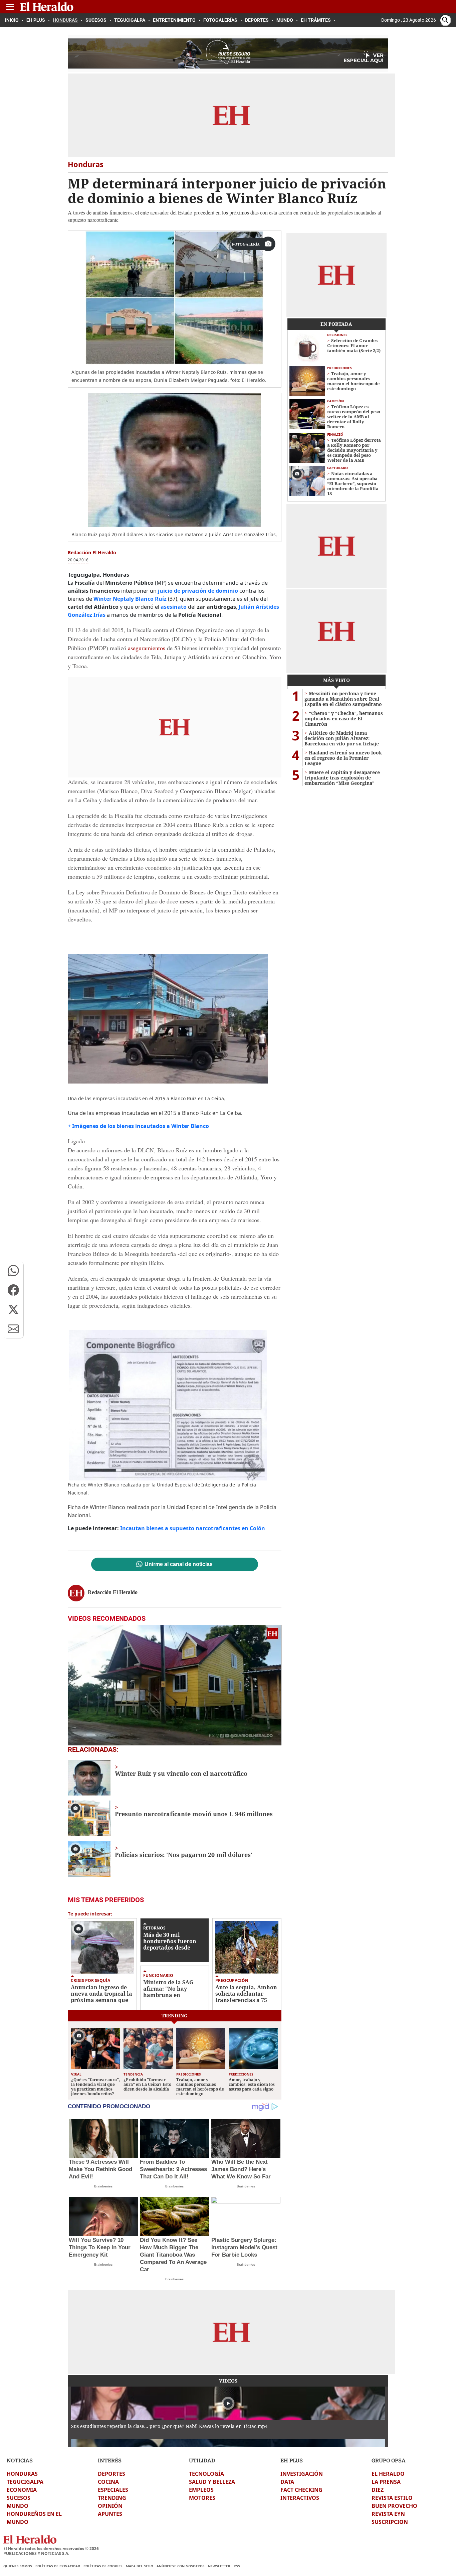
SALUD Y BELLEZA (212, 2482)
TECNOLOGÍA (206, 2474)
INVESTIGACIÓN (302, 2474)
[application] (175, 1685)
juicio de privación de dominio (198, 591)
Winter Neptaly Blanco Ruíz (130, 599)
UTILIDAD (202, 2460)
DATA (287, 2482)
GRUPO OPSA (389, 2460)
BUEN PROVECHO (394, 2506)
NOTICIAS (20, 2460)
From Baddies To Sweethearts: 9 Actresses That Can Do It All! (173, 2169)
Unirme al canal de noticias (179, 1564)
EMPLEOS (201, 2490)
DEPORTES (111, 2474)
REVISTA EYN (388, 2514)
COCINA (108, 2482)
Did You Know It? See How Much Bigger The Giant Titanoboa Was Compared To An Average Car (173, 2255)
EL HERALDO (388, 2474)
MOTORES (202, 2498)
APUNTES (110, 2514)
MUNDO (18, 2506)
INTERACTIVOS (300, 2498)
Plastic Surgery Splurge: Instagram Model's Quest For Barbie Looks (244, 2247)
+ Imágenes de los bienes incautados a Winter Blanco (138, 1126)
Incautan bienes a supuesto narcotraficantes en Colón (193, 1528)
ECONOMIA (22, 2490)
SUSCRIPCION (390, 2522)
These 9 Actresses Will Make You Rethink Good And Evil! (100, 2169)
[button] (13, 1271)
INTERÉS (110, 2460)
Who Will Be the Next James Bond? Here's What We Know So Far (241, 2169)
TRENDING (112, 2498)
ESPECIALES (113, 2490)
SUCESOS (19, 2498)
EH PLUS (292, 2460)
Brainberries (103, 2186)
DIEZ (378, 2490)
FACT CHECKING (301, 2490)
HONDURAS (22, 2474)
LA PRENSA (386, 2482)
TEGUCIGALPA (25, 2482)
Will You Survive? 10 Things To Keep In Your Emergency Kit (100, 2247)
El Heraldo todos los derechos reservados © (51, 2548)
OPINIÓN (110, 2506)
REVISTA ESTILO (392, 2498)
